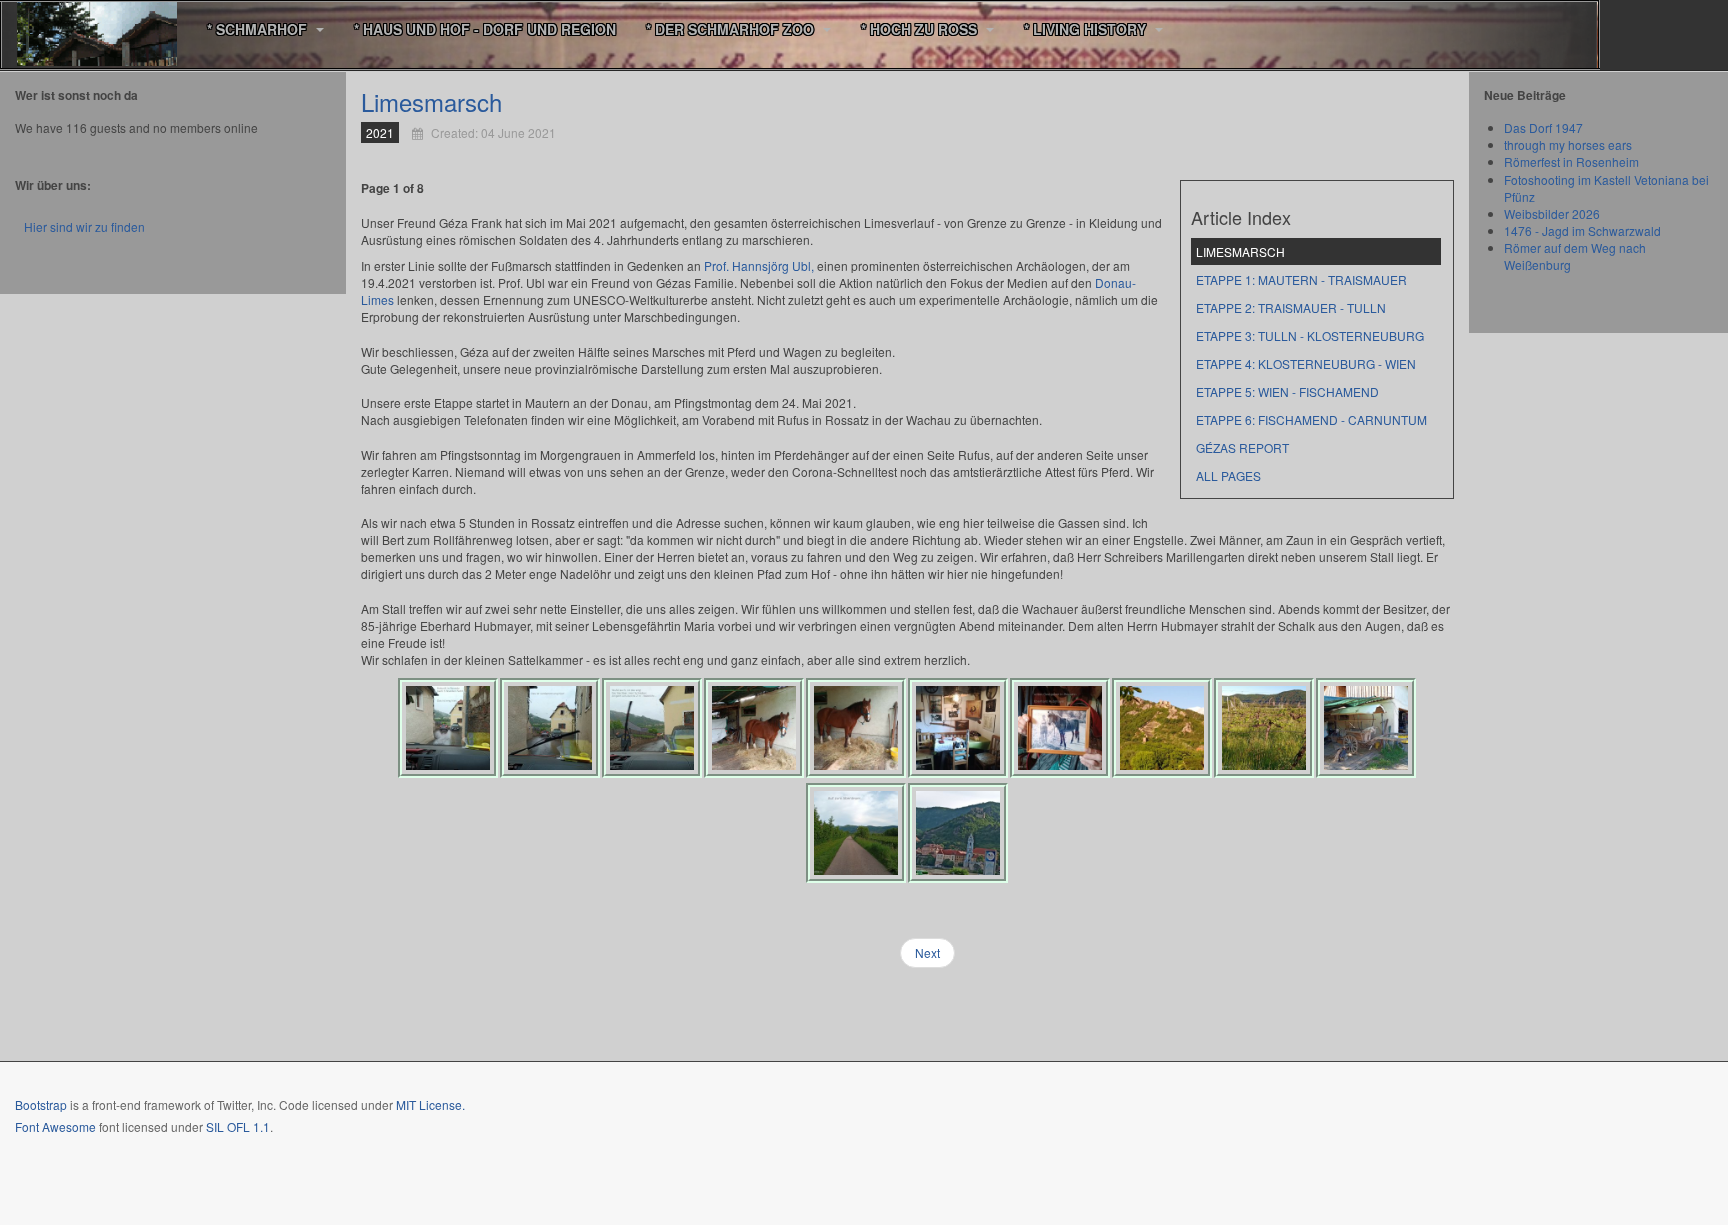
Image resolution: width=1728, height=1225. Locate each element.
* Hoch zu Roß (921, 29)
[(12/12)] (958, 833)
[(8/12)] (1162, 728)
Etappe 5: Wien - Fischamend (1287, 391)
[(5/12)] (856, 728)
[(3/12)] (652, 728)
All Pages (1228, 475)
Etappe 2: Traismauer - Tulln (1291, 307)
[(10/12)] (1366, 728)
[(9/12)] (1264, 728)
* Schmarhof (259, 29)
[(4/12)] (754, 728)
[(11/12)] (856, 833)
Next (927, 952)
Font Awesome (55, 1126)
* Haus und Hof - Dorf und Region (485, 29)
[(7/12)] (1060, 728)
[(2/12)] (550, 728)
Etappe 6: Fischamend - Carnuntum (1311, 419)
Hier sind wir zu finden (84, 226)
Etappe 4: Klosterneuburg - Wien (1306, 363)
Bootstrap (41, 1104)
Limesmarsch (431, 101)
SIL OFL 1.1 (238, 1126)
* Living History (1087, 29)
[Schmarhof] (97, 29)
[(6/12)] (958, 728)
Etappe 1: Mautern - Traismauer (1301, 279)
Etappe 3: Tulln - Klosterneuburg (1310, 335)
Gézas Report (1242, 447)
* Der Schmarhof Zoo (732, 29)
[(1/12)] (448, 728)
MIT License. (430, 1104)
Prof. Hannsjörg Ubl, (759, 265)
